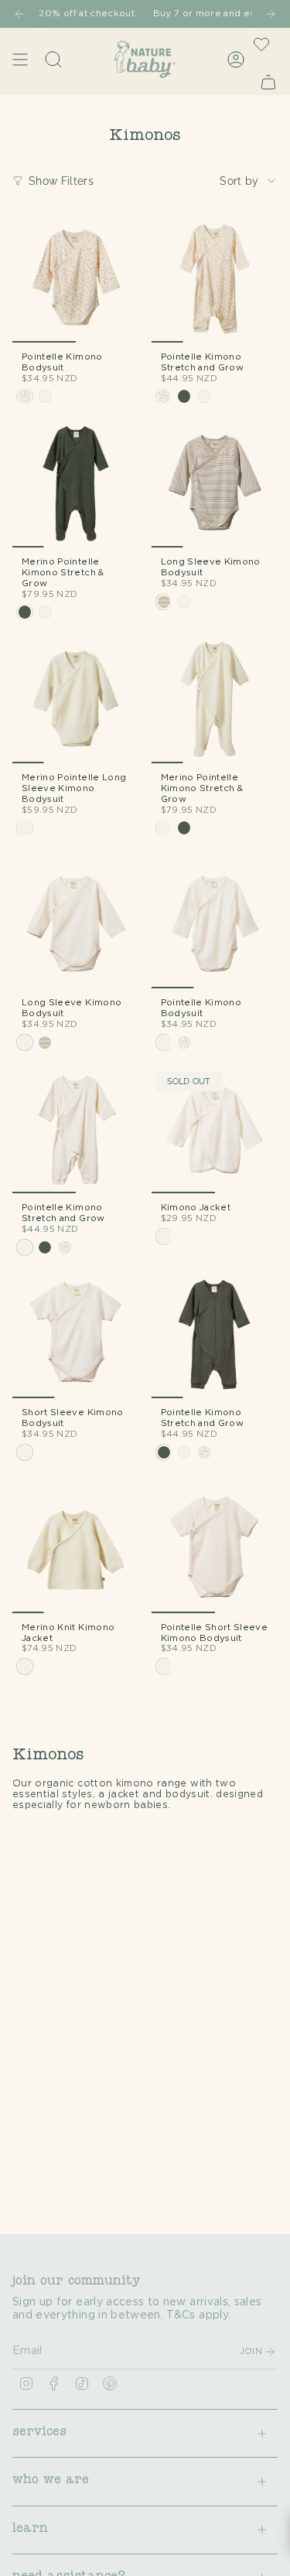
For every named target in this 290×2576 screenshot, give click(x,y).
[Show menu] (20, 59)
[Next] (271, 14)
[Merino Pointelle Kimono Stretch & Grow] (76, 485)
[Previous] (19, 14)
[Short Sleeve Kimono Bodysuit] (76, 1336)
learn (30, 2530)
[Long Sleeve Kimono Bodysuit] (215, 485)
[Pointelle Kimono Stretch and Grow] (215, 279)
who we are (51, 2481)
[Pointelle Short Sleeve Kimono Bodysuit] (215, 1550)
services (39, 2433)
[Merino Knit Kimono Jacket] (76, 1550)
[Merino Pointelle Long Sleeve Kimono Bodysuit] (76, 701)
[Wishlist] (261, 44)
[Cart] (268, 82)
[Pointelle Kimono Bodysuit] (76, 279)
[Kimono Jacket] (215, 1131)
